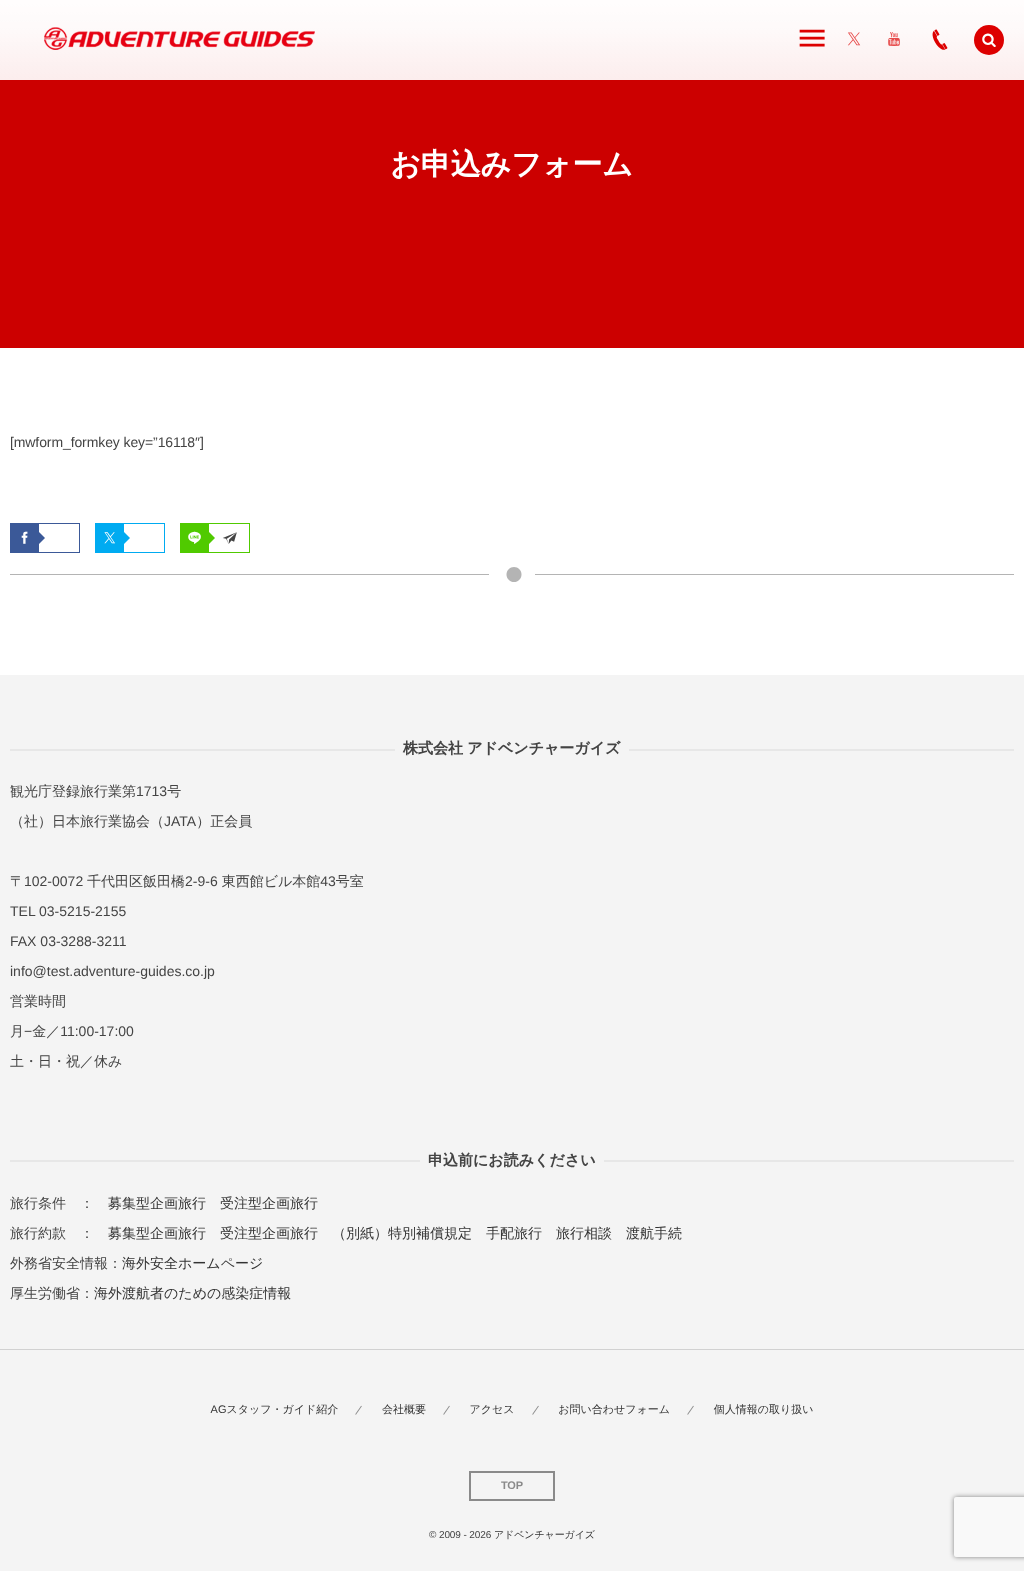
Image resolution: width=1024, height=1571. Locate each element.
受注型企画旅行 (269, 1203)
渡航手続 (654, 1233)
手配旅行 (514, 1233)
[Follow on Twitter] (854, 40)
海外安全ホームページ (192, 1263)
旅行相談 (584, 1233)
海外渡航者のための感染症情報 (192, 1293)
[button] (989, 40)
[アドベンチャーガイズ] (172, 40)
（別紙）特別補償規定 (402, 1233)
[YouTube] (894, 40)
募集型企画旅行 (157, 1203)
